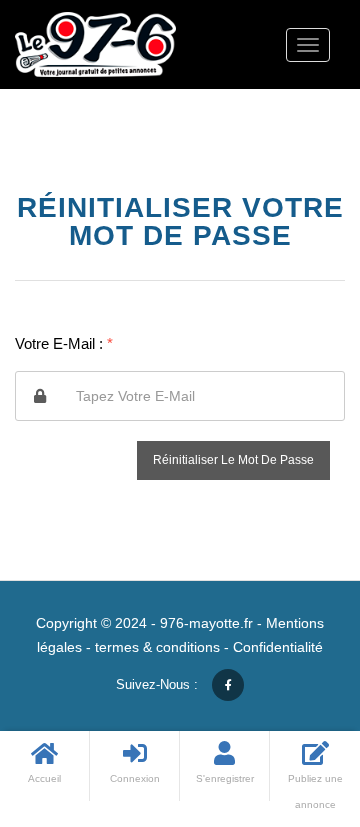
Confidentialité (278, 647)
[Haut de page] (295, 702)
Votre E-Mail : (64, 343)
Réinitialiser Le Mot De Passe (233, 460)
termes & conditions (157, 647)
